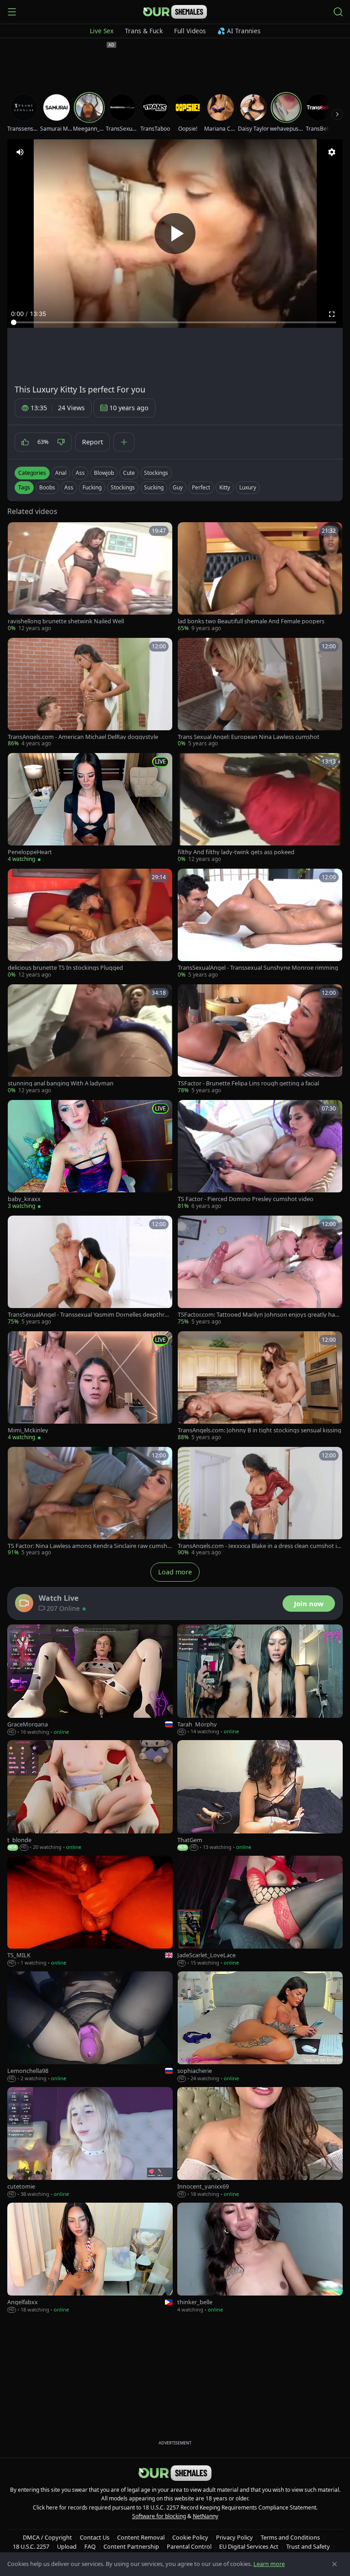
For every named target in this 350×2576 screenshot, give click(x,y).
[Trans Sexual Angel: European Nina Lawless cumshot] (260, 693)
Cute (129, 473)
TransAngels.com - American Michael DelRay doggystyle (83, 737)
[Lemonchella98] (90, 2027)
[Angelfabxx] (90, 2258)
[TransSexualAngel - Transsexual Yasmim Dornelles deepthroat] (90, 1271)
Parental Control (189, 2546)
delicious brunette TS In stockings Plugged (65, 968)
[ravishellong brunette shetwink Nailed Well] (90, 577)
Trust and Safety (308, 2546)
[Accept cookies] (335, 2564)
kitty (225, 487)
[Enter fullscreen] (332, 314)
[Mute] (20, 152)
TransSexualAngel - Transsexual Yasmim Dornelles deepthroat (90, 1315)
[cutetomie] (90, 2143)
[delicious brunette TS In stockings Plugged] (90, 924)
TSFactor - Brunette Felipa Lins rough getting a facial (248, 1083)
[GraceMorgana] (90, 1680)
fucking (92, 487)
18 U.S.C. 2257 (31, 2546)
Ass (80, 473)
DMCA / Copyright (47, 2537)
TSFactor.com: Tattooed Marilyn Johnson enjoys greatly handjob (260, 1315)
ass (69, 487)
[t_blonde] (90, 1796)
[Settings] (332, 152)
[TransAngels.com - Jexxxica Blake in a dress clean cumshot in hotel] (260, 1502)
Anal (61, 473)
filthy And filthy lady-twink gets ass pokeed (236, 852)
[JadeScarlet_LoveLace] (260, 1911)
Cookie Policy (190, 2537)
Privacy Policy (234, 2537)
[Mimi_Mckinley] (90, 1386)
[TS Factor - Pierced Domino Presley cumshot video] (260, 1155)
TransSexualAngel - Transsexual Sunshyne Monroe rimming (258, 968)
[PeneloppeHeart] (90, 808)
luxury (248, 487)
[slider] (175, 322)
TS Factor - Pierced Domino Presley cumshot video (246, 1199)
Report (93, 442)
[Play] (175, 234)
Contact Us (95, 2537)
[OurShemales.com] (175, 12)
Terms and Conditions (290, 2537)
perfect (201, 487)
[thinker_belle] (260, 2258)
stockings (123, 487)
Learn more (269, 2564)
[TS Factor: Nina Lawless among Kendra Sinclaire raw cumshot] (90, 1502)
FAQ (90, 2546)
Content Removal (141, 2537)
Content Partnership (131, 2546)
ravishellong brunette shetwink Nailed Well (66, 621)
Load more (175, 1572)
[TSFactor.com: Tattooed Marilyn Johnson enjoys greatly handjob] (260, 1271)
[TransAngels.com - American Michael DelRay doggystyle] (90, 693)
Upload (67, 2546)
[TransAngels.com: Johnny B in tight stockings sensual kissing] (260, 1386)
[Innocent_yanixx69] (260, 2143)
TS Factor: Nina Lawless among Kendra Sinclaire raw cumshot (89, 1546)
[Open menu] (12, 12)
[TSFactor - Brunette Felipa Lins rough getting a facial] (260, 1039)
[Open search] (338, 12)
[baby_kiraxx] (90, 1155)
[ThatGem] (260, 1796)
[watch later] (18, 532)
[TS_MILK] (90, 1911)
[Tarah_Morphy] (260, 1680)
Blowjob (104, 473)
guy (178, 487)
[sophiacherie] (260, 2027)
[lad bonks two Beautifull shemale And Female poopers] (260, 577)
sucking (154, 487)
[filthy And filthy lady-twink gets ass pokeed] (260, 808)
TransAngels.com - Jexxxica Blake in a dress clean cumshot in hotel (259, 1546)
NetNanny (206, 2516)
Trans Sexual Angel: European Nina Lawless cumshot (249, 737)
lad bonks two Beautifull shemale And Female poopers (251, 621)
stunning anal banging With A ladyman (61, 1083)
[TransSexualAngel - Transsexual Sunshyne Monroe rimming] (260, 924)
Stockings (156, 473)
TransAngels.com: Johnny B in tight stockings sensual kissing (260, 1430)
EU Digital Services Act (249, 2546)
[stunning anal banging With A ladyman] (90, 1039)
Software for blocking (159, 2516)
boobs (47, 487)
